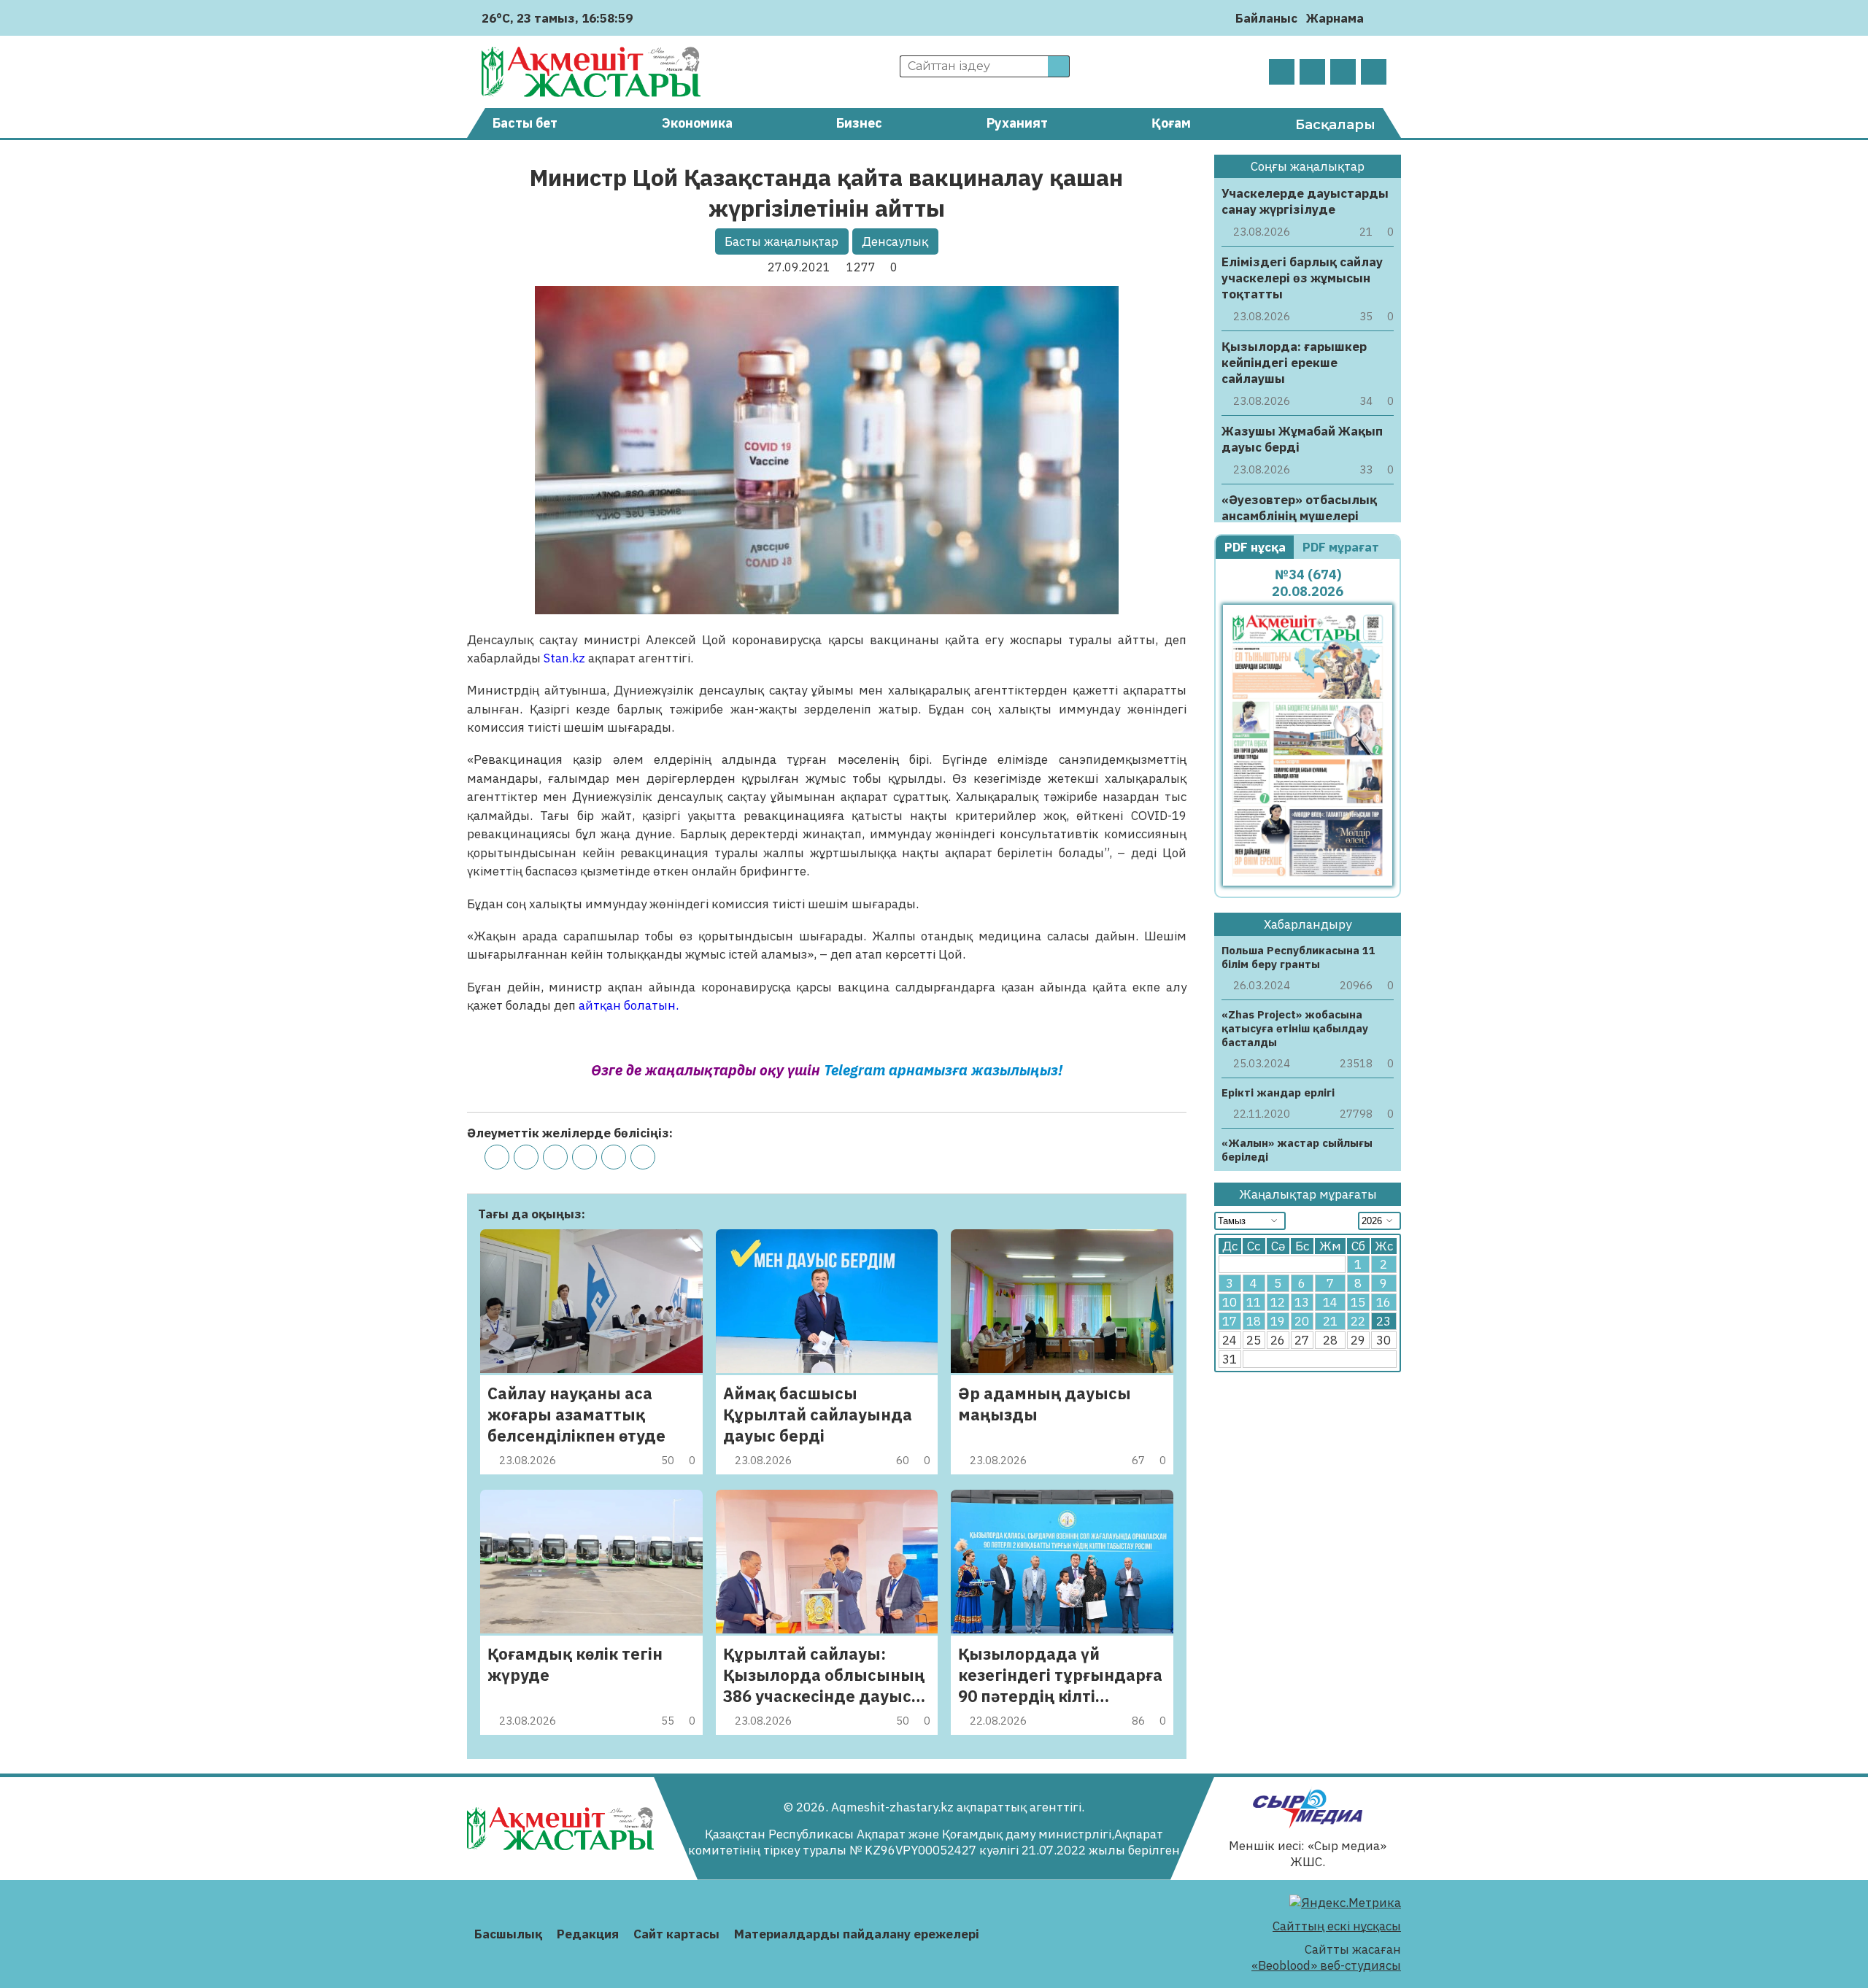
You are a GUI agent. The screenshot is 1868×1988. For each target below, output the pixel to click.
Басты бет (525, 123)
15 (1358, 1302)
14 (1330, 1302)
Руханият (1017, 123)
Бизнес (859, 123)
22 (1358, 1321)
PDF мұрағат (1342, 547)
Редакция (588, 1934)
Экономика (697, 123)
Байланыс (1266, 18)
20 (1302, 1321)
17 (1230, 1321)
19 (1278, 1321)
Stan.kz (564, 658)
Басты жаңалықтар (781, 241)
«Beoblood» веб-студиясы (1326, 1965)
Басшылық (508, 1934)
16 (1383, 1302)
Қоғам (1171, 123)
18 (1254, 1321)
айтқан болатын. (630, 1005)
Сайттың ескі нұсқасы (1337, 1926)
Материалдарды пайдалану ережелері (857, 1934)
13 (1302, 1302)
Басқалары (1335, 125)
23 (1383, 1321)
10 (1230, 1302)
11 (1254, 1302)
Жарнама (1335, 18)
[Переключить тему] (1379, 18)
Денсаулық (895, 241)
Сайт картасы (676, 1934)
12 (1278, 1302)
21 (1330, 1321)
